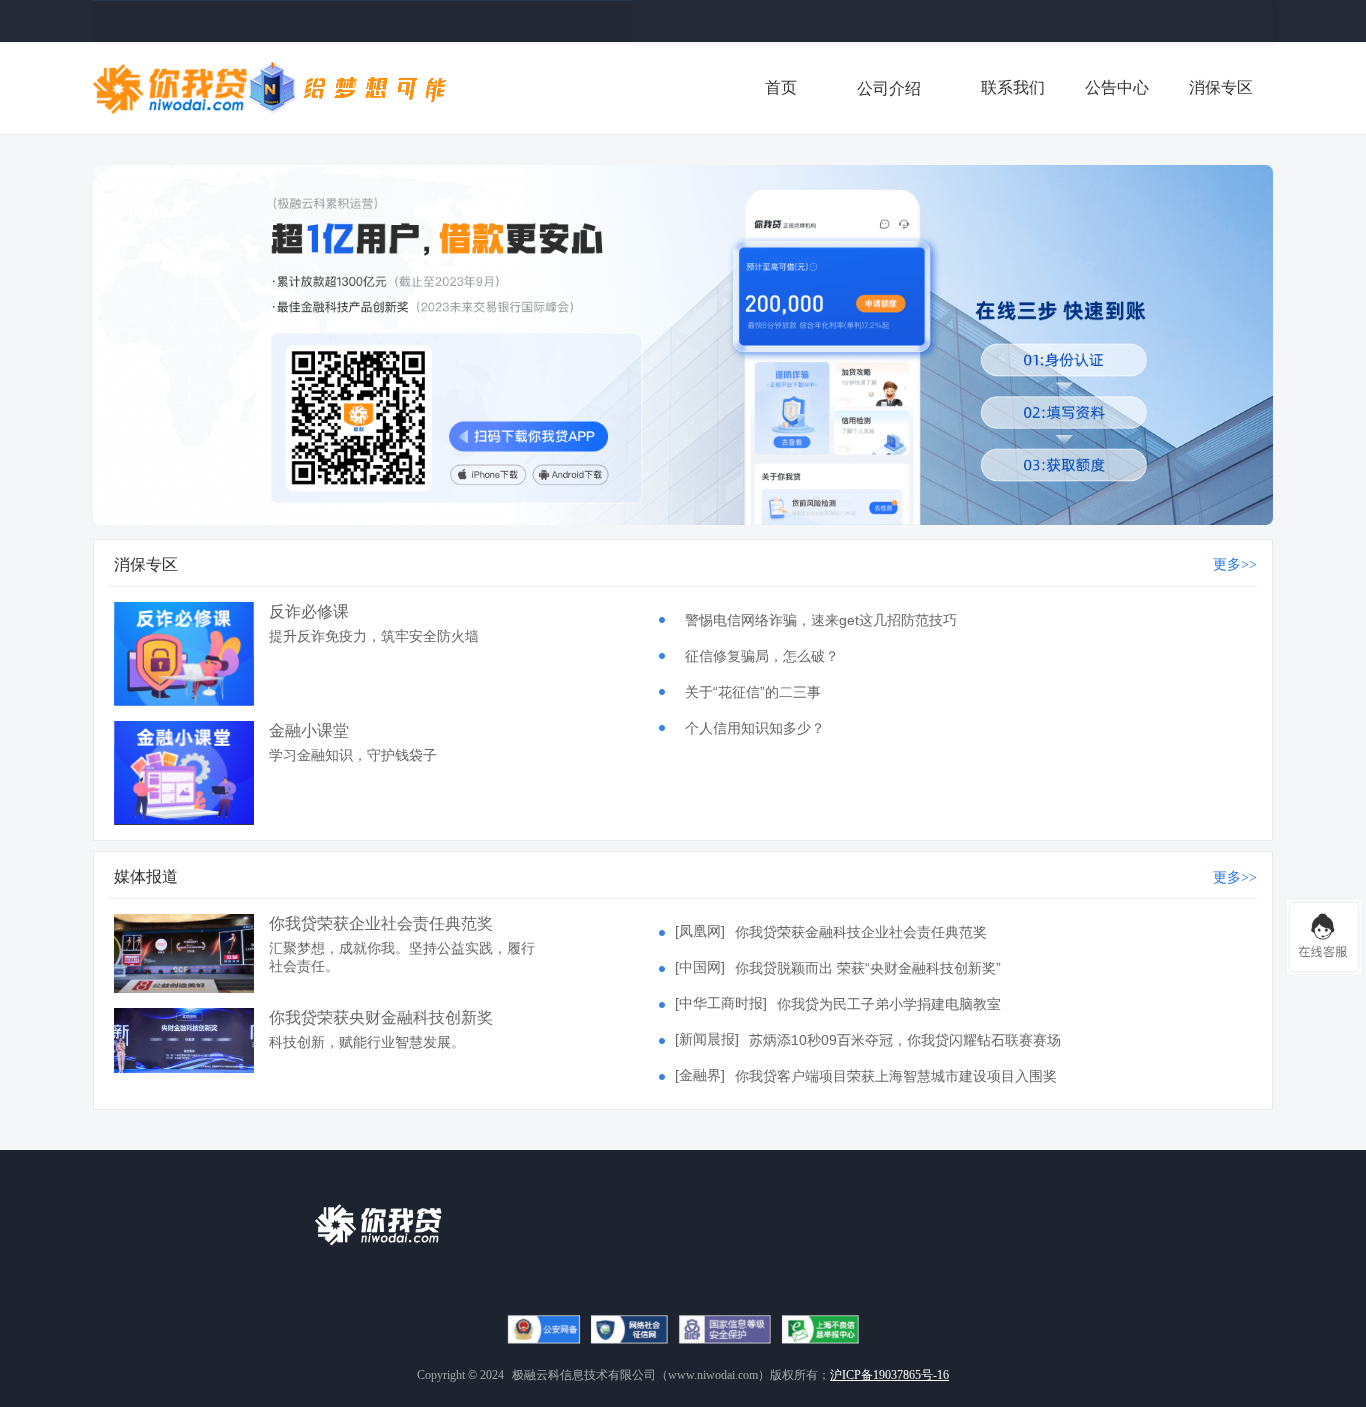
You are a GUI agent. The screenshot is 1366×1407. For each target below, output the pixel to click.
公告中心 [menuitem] (1117, 87)
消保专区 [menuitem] (1221, 87)
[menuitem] (889, 88)
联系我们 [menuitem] (1013, 87)
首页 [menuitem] (781, 87)
